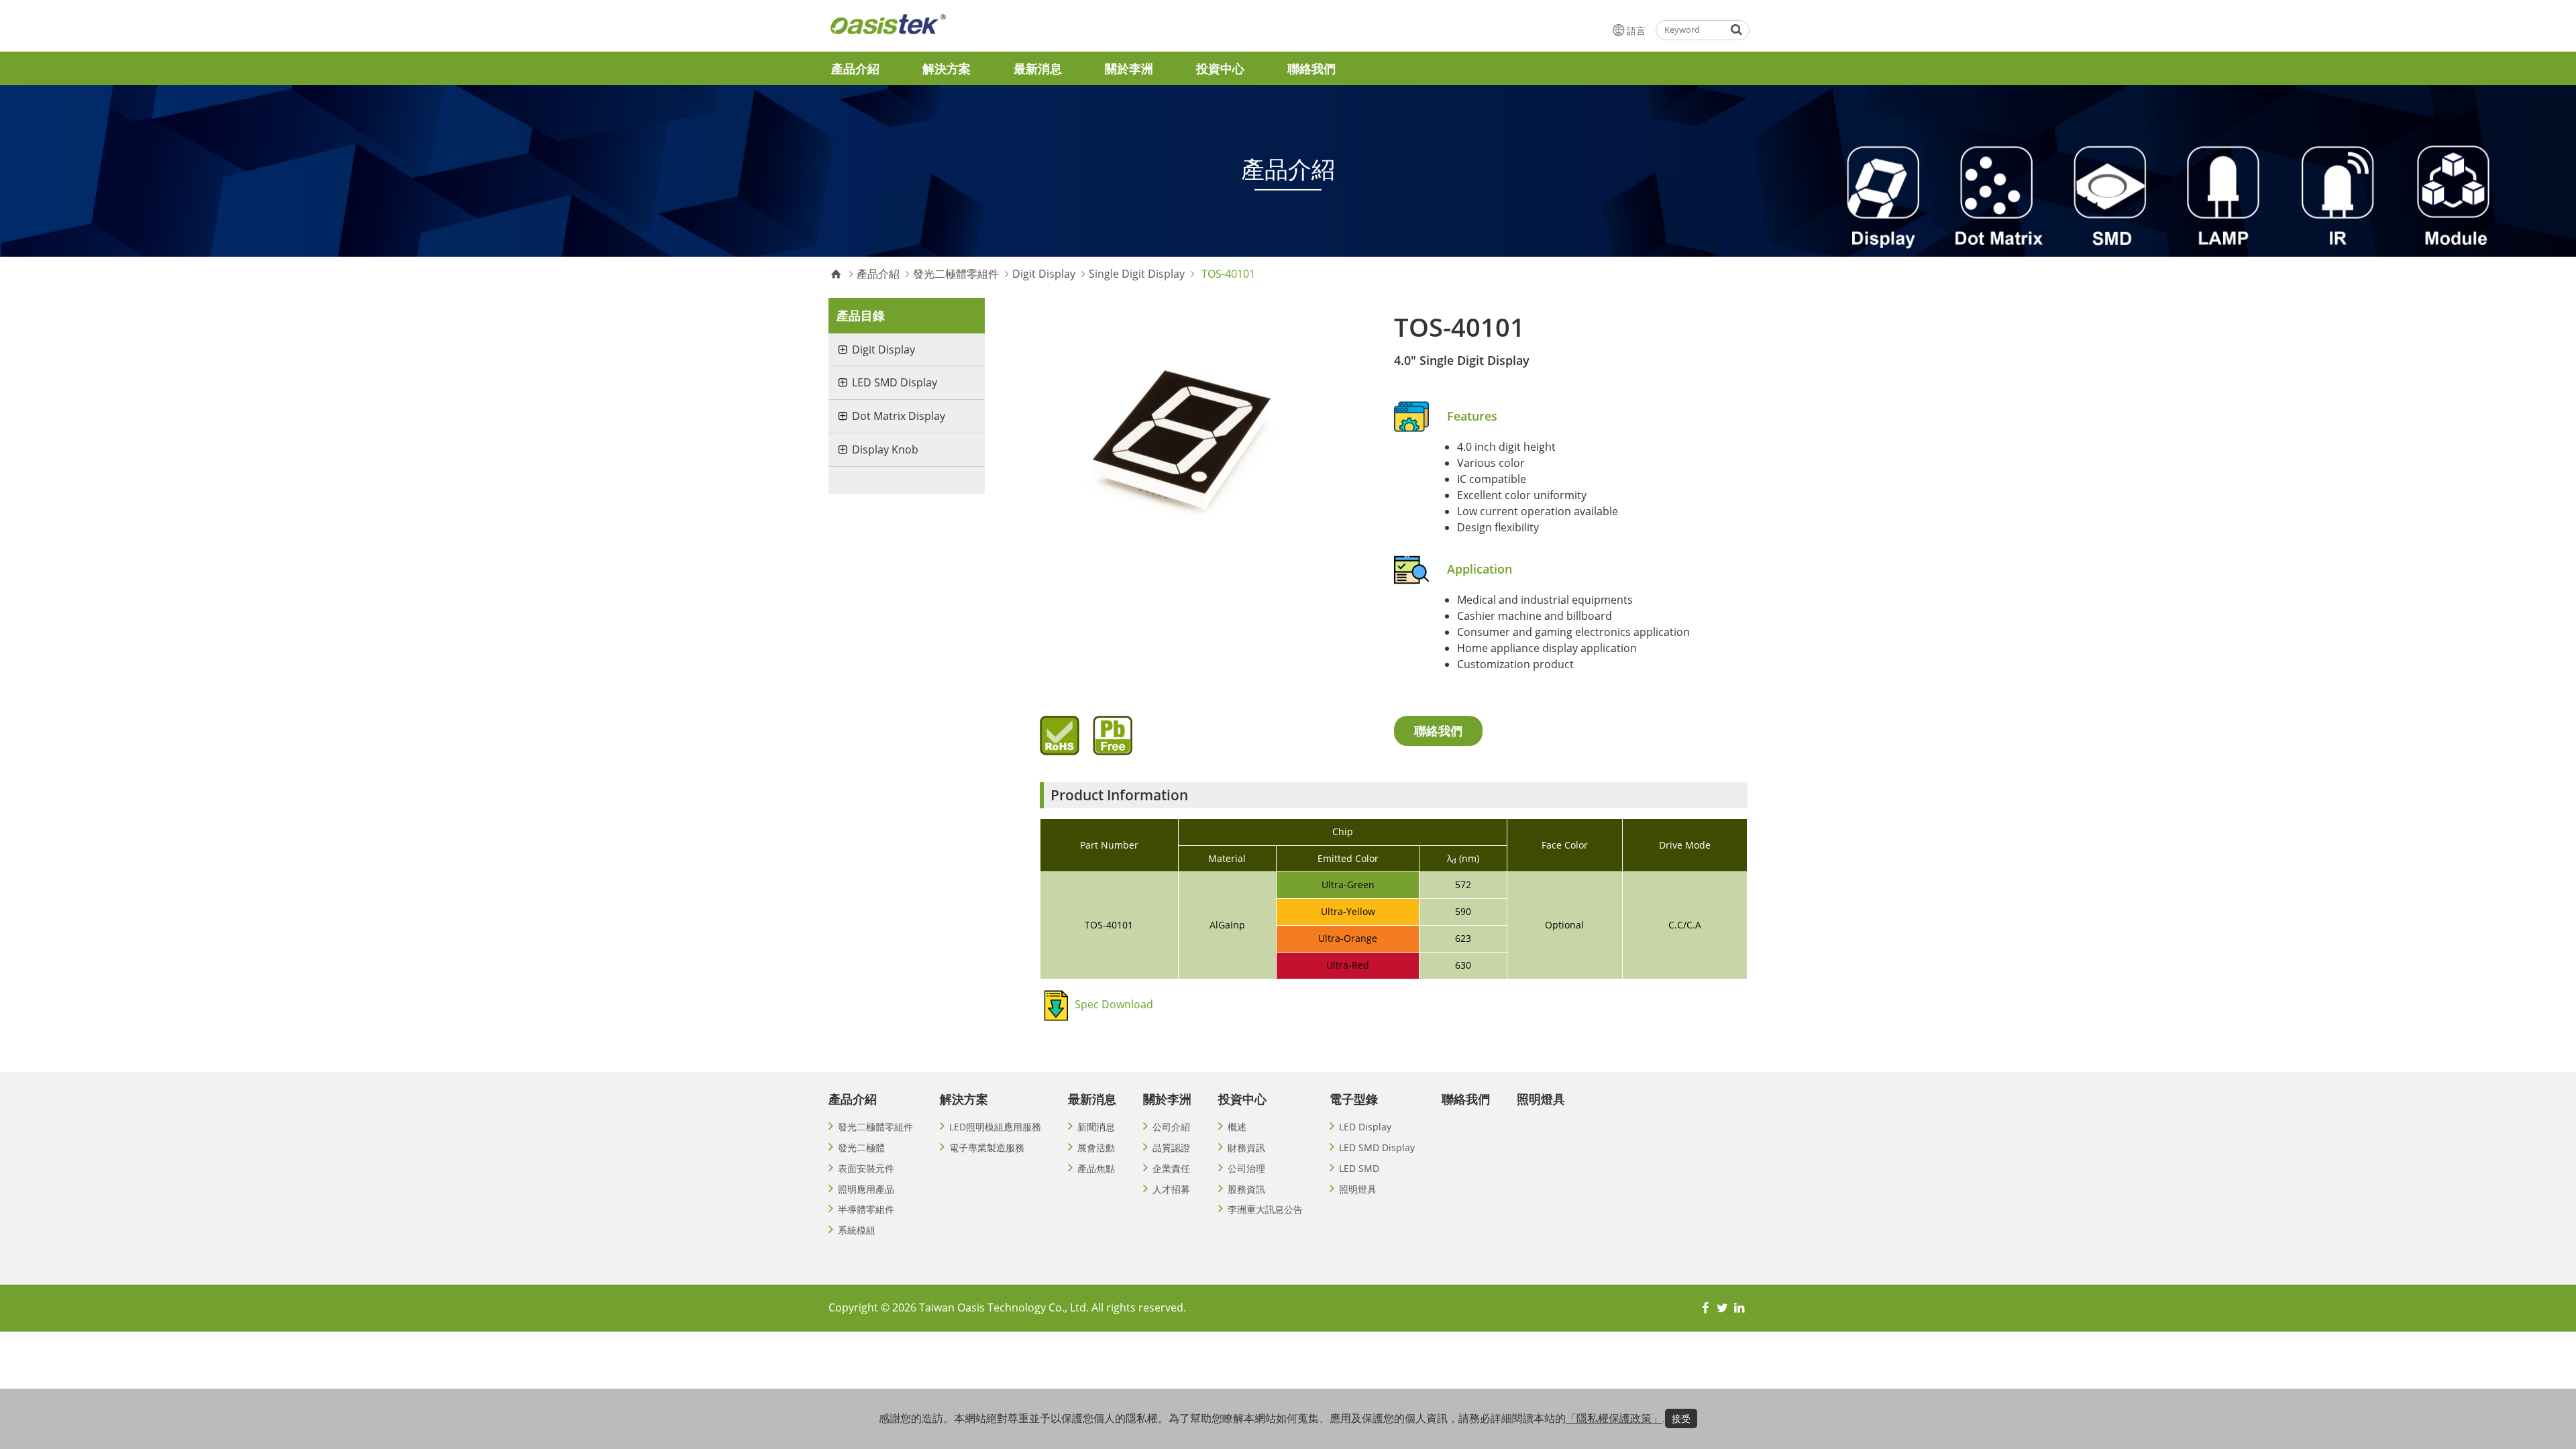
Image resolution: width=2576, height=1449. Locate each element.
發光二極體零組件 (956, 274)
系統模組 (857, 1230)
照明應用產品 (866, 1189)
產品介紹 (855, 68)
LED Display (1365, 1127)
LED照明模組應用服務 (995, 1127)
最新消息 (1038, 68)
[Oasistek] (922, 30)
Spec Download (1114, 1004)
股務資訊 (1246, 1189)
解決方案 (947, 68)
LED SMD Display (895, 382)
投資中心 (1220, 68)
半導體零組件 (866, 1209)
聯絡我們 (1311, 68)
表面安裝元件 (866, 1168)
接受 (1681, 1418)
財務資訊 (1246, 1147)
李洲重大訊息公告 (1265, 1209)
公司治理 (1246, 1168)
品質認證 (1171, 1147)
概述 (1237, 1127)
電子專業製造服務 (987, 1147)
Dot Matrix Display (899, 416)
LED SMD (1359, 1168)
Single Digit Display (1137, 274)
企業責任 (1171, 1168)
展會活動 (1096, 1147)
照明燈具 (1358, 1189)
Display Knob (885, 449)
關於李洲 (1129, 68)
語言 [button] (1636, 31)
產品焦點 (1096, 1168)
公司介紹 (1171, 1127)
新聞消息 (1096, 1127)
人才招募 (1171, 1189)
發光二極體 (861, 1147)
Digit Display (1044, 274)
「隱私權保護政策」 (1614, 1418)
